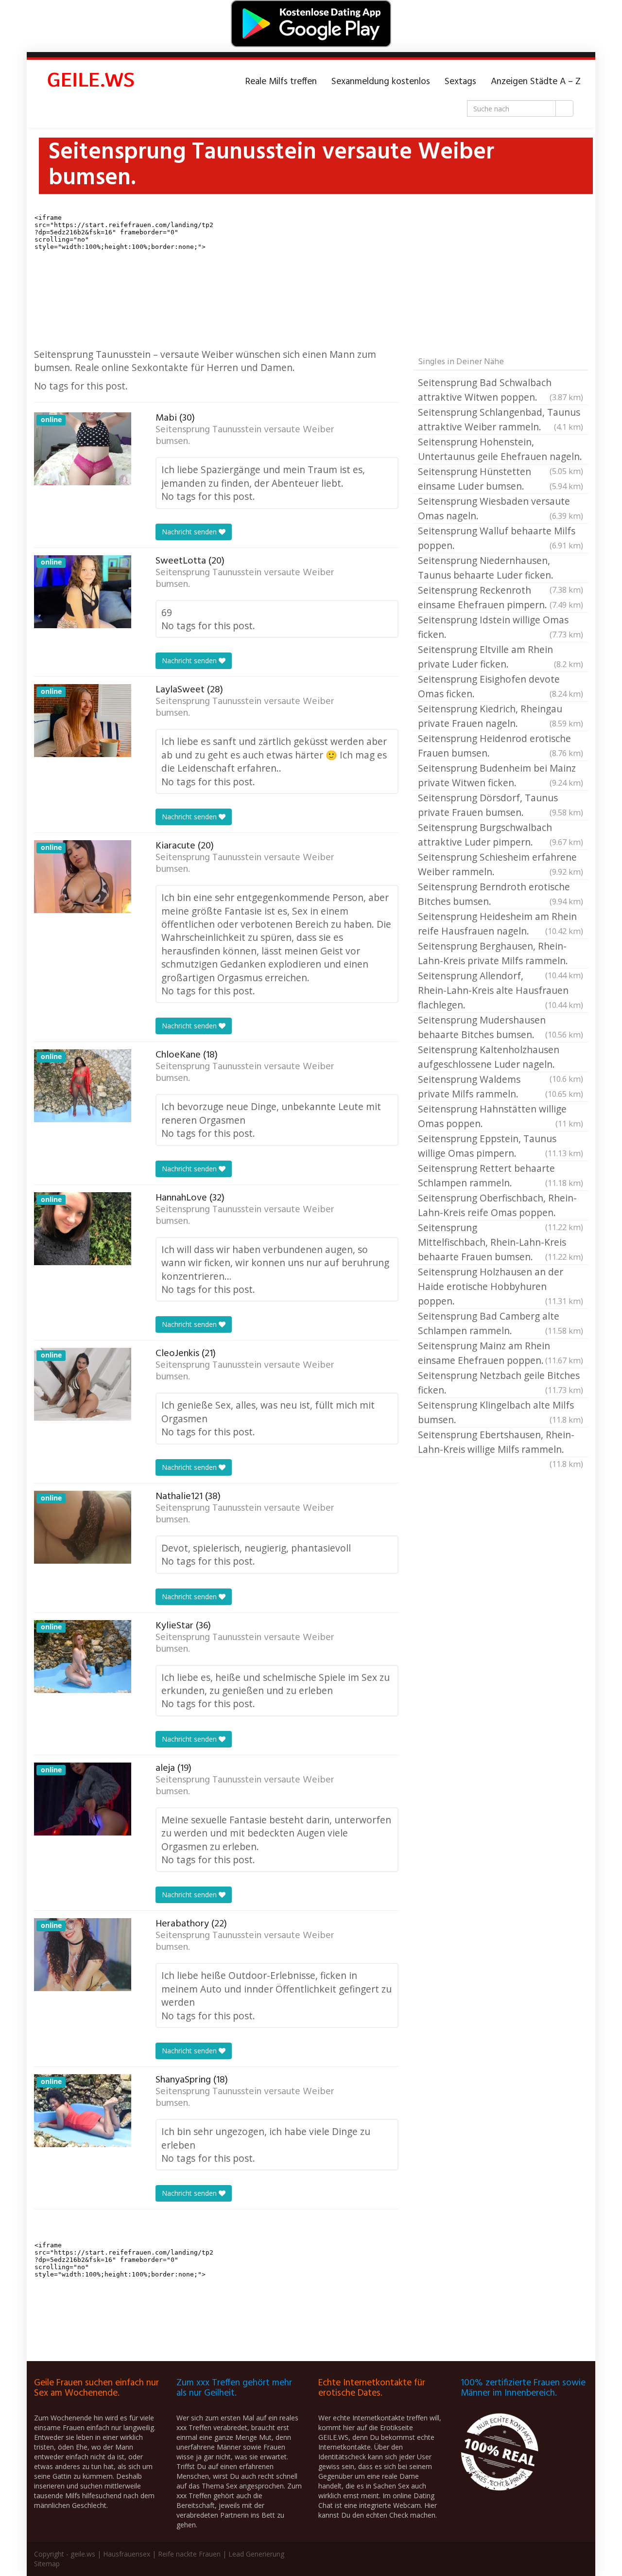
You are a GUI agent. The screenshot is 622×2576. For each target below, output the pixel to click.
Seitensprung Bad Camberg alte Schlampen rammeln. (501, 1323)
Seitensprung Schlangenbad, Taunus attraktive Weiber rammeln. (501, 419)
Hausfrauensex (127, 2554)
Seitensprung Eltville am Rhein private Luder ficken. (501, 657)
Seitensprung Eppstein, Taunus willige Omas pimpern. (501, 1146)
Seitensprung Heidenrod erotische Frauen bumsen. (501, 746)
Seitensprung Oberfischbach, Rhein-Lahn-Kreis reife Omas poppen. (501, 1206)
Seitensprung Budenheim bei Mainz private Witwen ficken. (501, 775)
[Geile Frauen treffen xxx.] (92, 82)
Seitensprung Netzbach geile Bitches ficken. (501, 1383)
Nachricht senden (190, 532)
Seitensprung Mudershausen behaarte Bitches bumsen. (501, 1027)
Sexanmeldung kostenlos (381, 82)
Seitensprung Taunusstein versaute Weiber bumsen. (245, 436)
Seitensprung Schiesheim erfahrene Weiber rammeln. (501, 864)
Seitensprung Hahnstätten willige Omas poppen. (501, 1116)
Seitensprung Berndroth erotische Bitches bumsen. (501, 894)
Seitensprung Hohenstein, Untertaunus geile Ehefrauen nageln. (501, 450)
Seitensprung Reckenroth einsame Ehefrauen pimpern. (501, 597)
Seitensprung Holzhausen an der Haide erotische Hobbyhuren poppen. (501, 1286)
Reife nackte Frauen (189, 2554)
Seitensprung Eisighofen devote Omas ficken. (501, 686)
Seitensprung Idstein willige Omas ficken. (501, 627)
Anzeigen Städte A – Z (536, 82)
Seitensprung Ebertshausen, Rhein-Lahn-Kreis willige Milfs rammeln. (501, 1443)
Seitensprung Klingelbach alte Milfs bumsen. (501, 1412)
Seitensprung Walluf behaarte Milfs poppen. (501, 538)
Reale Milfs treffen (281, 82)
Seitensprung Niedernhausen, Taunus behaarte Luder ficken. (501, 568)
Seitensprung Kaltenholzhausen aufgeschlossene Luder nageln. (501, 1058)
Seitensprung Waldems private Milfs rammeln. (501, 1086)
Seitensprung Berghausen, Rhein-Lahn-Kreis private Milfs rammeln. (501, 954)
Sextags (460, 82)
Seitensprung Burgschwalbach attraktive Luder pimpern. (501, 835)
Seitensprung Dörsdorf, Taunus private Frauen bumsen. (501, 805)
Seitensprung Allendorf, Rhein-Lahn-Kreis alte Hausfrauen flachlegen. (501, 990)
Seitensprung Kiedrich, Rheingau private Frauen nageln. (501, 716)
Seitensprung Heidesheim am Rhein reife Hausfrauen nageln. (501, 924)
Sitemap (47, 2564)
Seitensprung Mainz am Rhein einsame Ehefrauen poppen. (501, 1353)
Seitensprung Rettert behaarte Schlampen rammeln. (501, 1175)
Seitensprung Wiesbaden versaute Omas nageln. (501, 508)
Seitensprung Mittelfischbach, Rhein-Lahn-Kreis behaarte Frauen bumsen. (501, 1242)
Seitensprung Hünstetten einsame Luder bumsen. (501, 479)
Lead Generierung (256, 2554)
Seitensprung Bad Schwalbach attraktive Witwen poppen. (501, 390)
